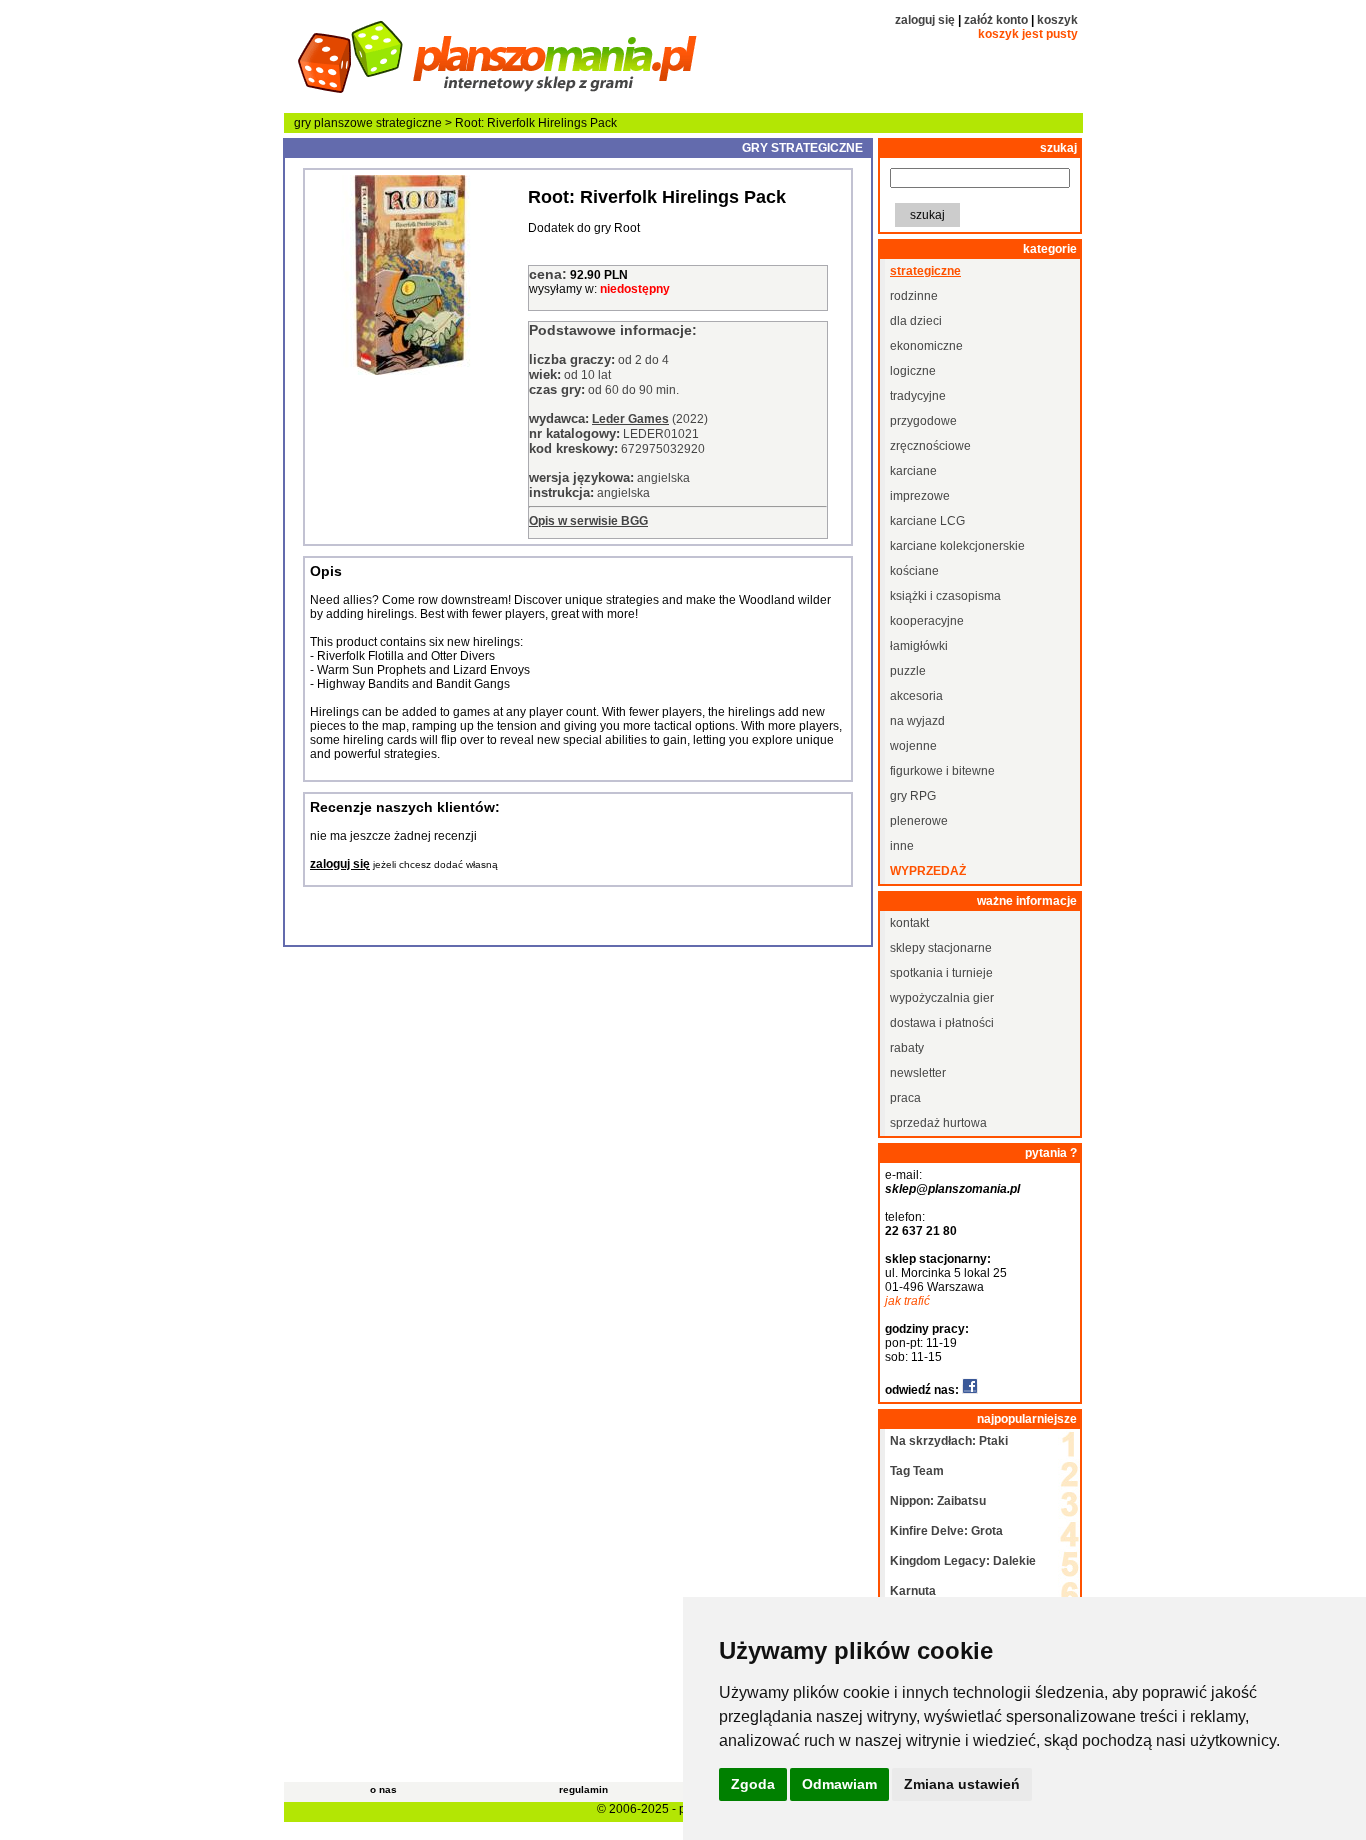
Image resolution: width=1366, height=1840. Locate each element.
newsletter (918, 1073)
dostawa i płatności (942, 1023)
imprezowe (920, 496)
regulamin (583, 1789)
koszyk (1057, 20)
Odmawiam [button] (839, 1784)
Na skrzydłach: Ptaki (949, 1441)
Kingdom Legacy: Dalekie (963, 1561)
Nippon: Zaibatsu (938, 1501)
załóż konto (996, 20)
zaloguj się (925, 20)
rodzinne (914, 296)
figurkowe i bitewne (942, 771)
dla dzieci (916, 321)
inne (902, 846)
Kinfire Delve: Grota (946, 1531)
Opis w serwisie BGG (588, 521)
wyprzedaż (928, 871)
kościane (914, 571)
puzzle (908, 671)
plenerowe (919, 821)
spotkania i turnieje (941, 973)
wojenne (913, 746)
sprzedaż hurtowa (938, 1123)
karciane (913, 471)
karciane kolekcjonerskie (957, 546)
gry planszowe (333, 123)
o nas (383, 1789)
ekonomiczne (926, 346)
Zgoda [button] (753, 1784)
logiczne (913, 371)
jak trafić (907, 1301)
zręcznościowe (930, 446)
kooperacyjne (927, 621)
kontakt (909, 923)
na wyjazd (917, 721)
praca (905, 1098)
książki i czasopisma (945, 596)
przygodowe (923, 421)
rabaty (907, 1048)
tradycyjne (918, 396)
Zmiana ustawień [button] (962, 1784)
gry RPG (913, 796)
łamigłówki (919, 646)
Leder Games (630, 419)
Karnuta (913, 1591)
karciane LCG (927, 521)
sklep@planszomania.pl (952, 1189)
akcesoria (916, 696)
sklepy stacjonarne (941, 948)
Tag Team (917, 1471)
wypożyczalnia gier (942, 998)
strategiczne (409, 123)
